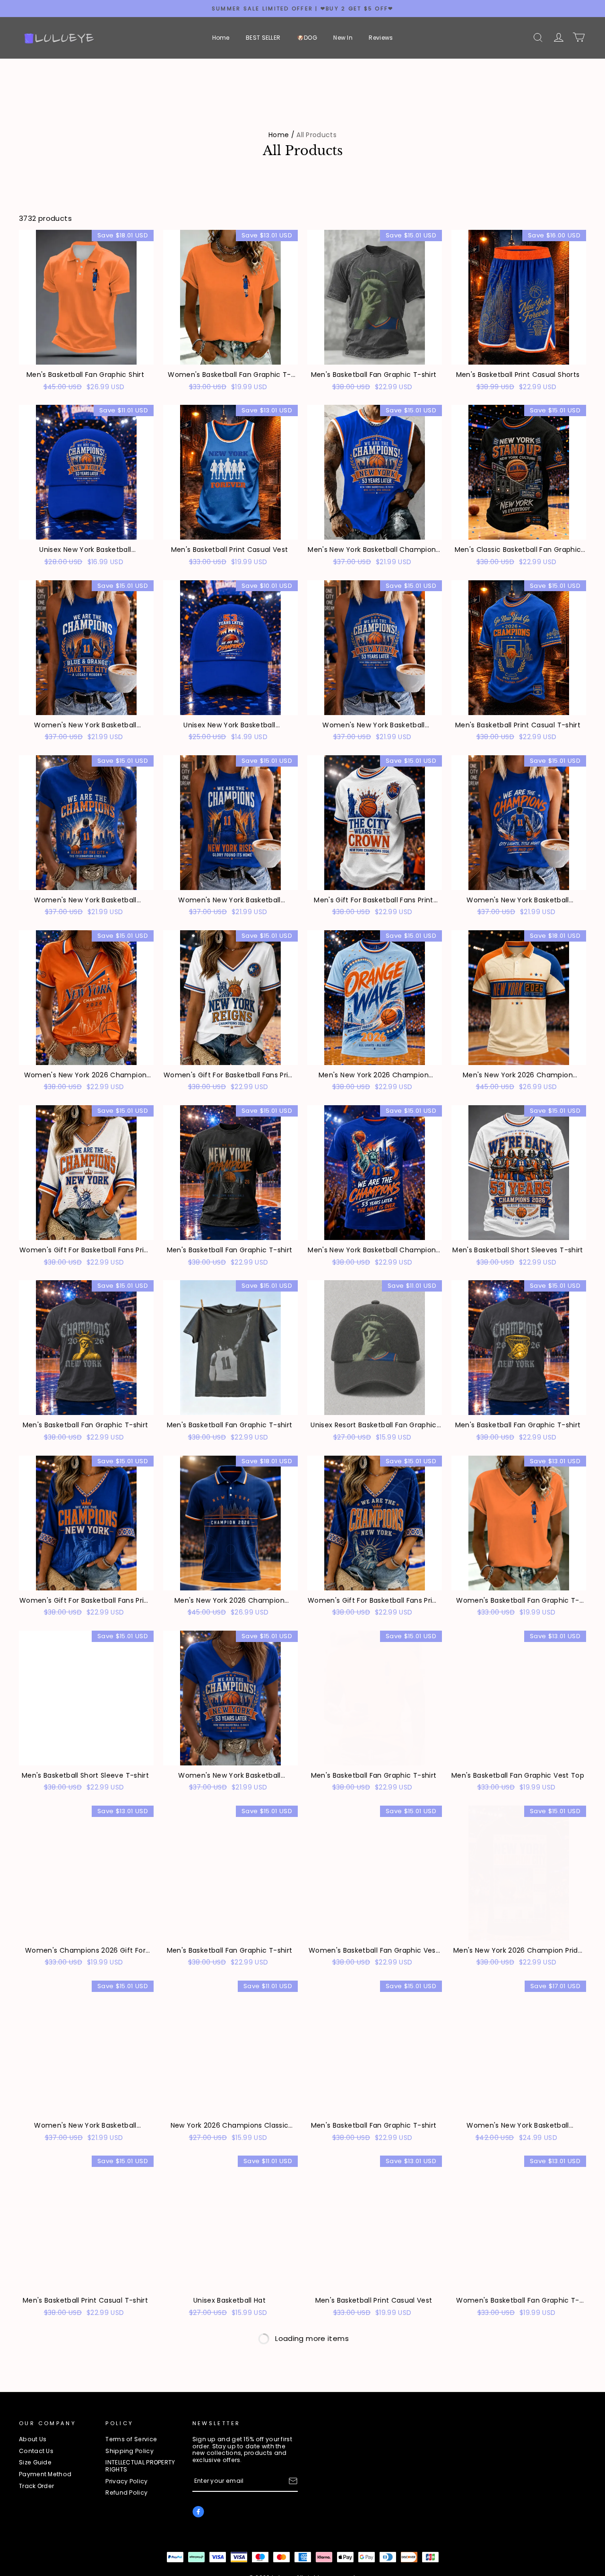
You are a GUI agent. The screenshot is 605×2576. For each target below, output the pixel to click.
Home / (281, 135)
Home (221, 38)
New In (343, 38)
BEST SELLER (263, 38)
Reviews (381, 38)
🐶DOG (307, 38)
